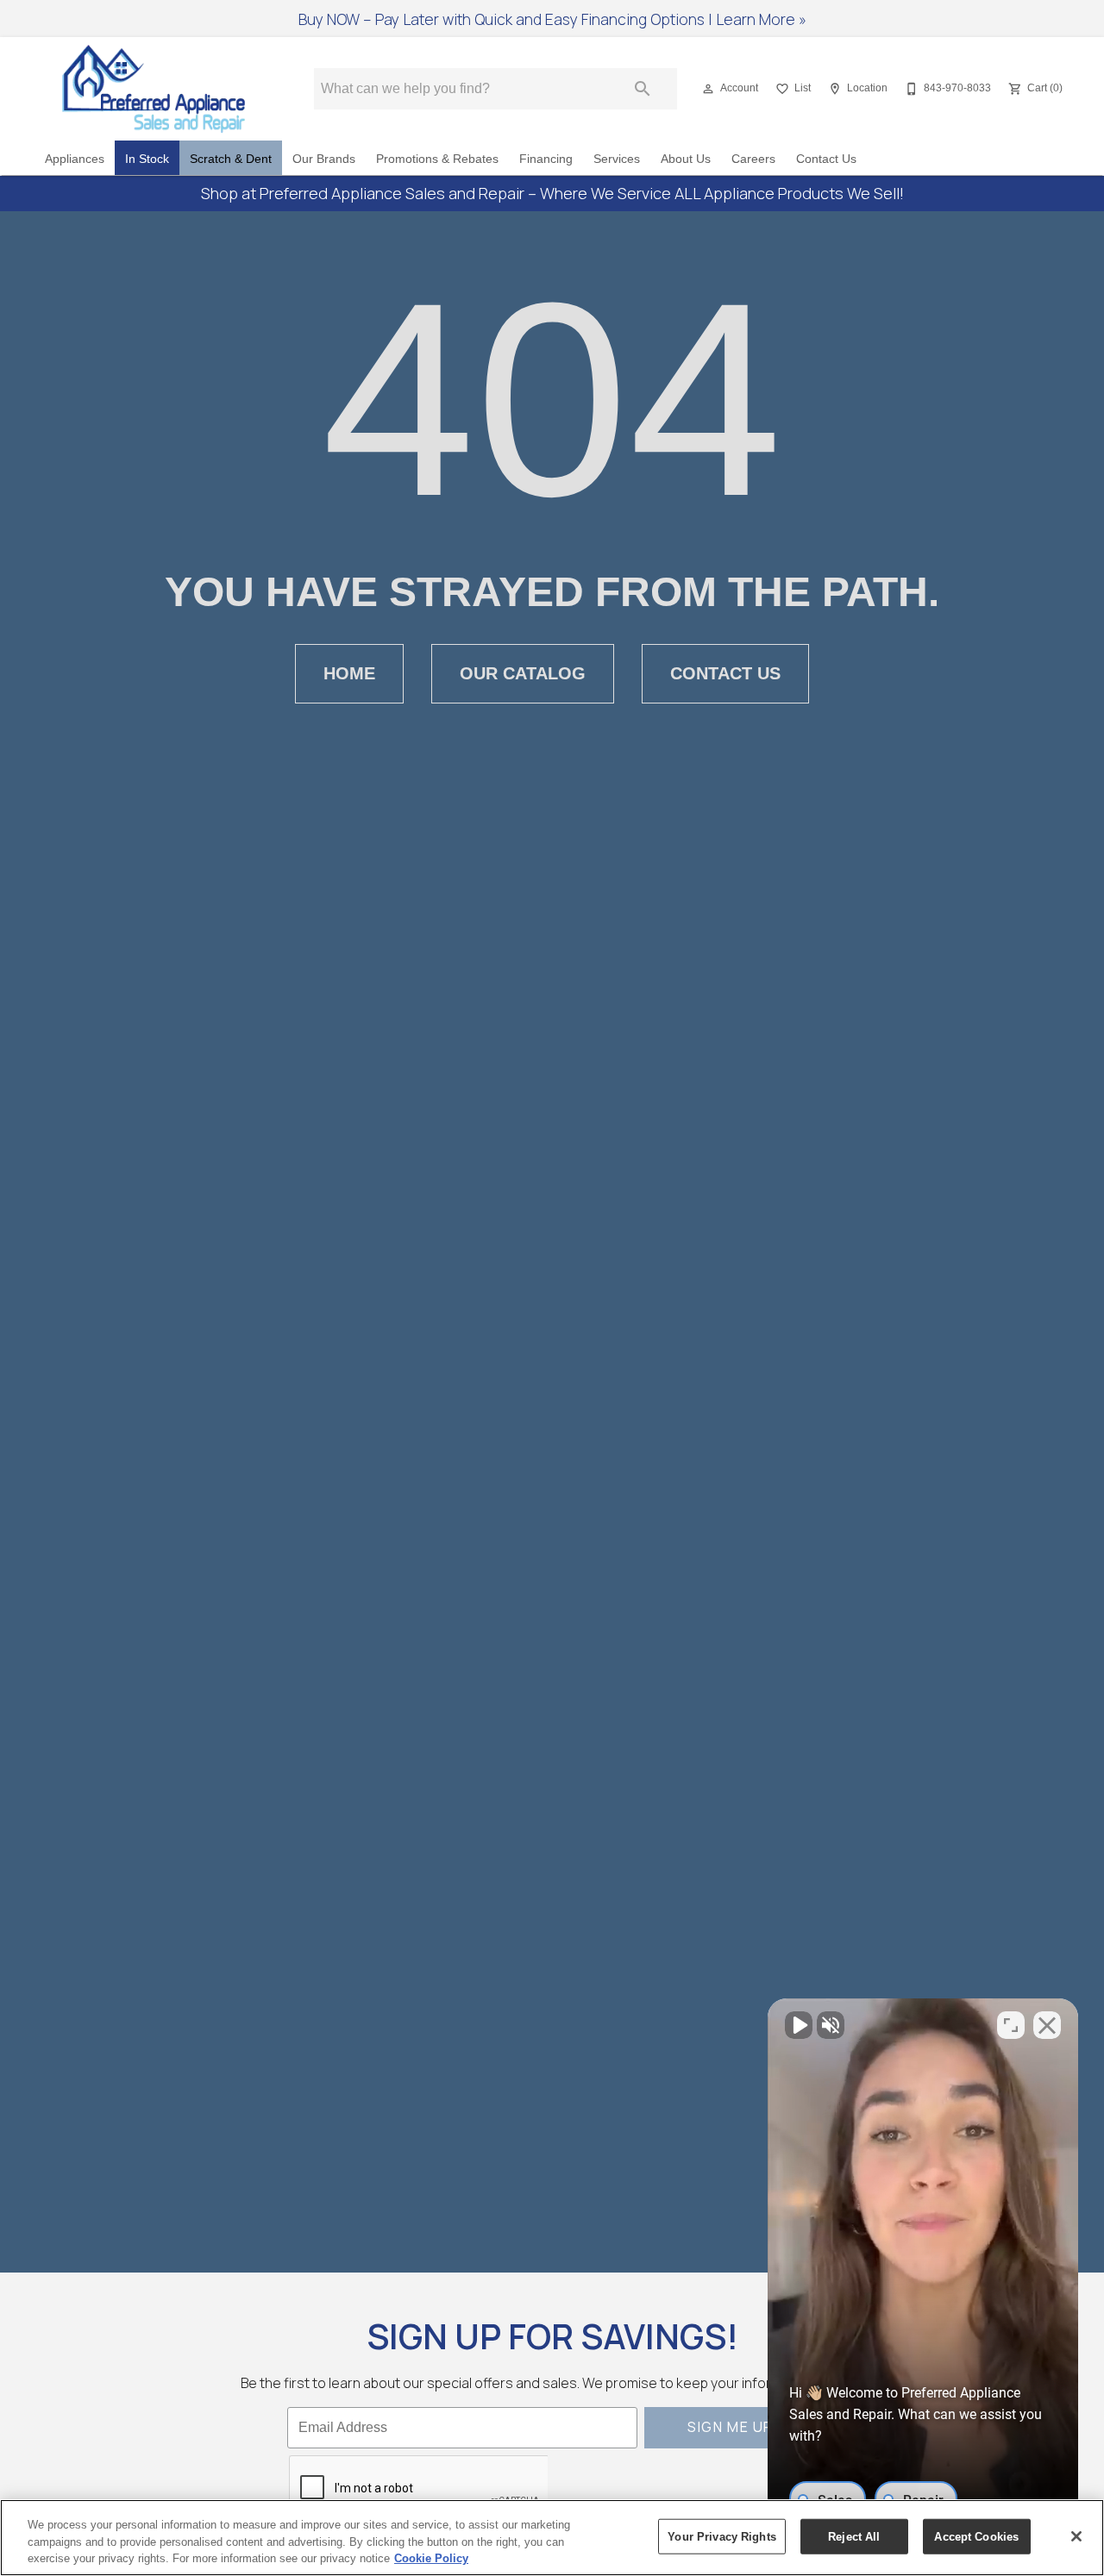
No (522, 1344)
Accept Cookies (976, 2536)
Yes (579, 1344)
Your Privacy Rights (721, 2536)
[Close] (1076, 2536)
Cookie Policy (431, 2558)
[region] (552, 2538)
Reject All (854, 2536)
